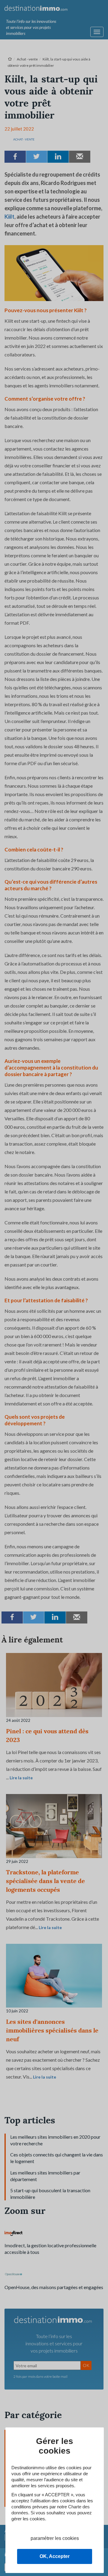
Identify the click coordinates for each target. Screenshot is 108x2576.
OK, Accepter (55, 2556)
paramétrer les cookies (55, 2538)
